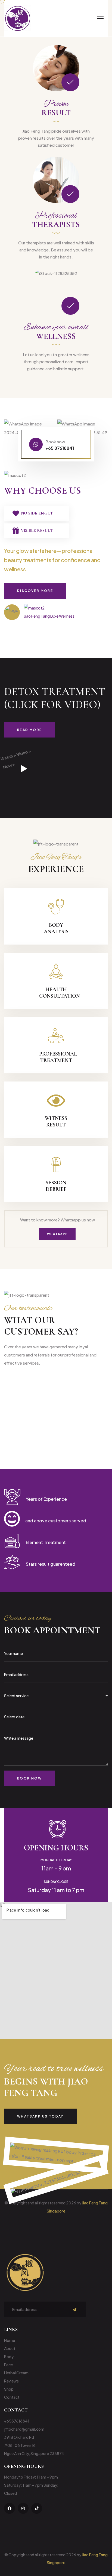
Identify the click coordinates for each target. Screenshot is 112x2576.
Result (56, 113)
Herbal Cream (16, 2373)
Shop (9, 2389)
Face (8, 2365)
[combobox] (56, 1696)
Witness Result (56, 1122)
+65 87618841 (60, 448)
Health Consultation (60, 993)
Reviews (11, 2381)
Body (9, 2357)
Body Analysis (56, 928)
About (10, 2348)
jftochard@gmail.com (24, 2429)
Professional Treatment (58, 1057)
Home (10, 2340)
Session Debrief (56, 1186)
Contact (12, 2397)
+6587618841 (17, 2421)
